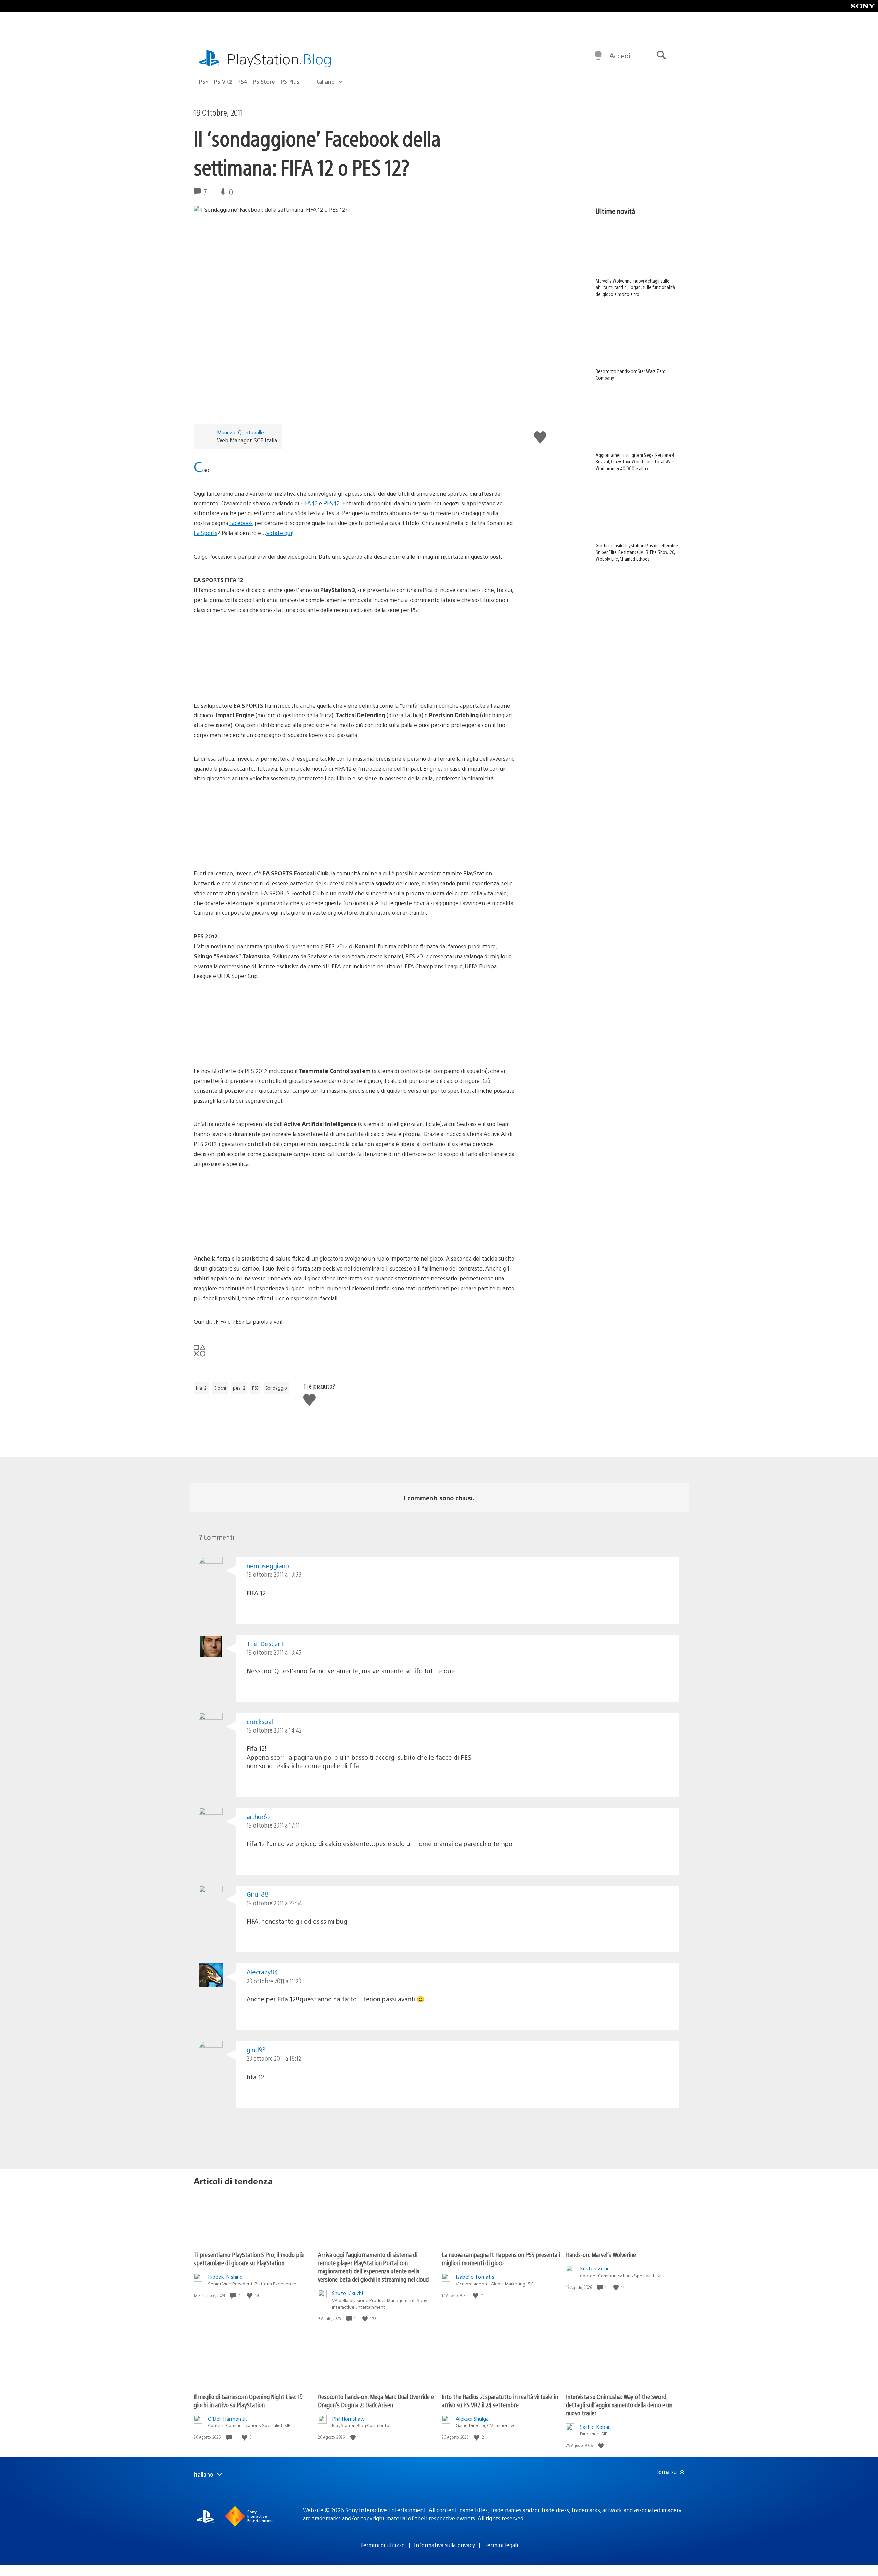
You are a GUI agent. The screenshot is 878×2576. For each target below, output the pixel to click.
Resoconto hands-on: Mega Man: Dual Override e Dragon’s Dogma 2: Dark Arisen (376, 2401)
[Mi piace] (250, 2296)
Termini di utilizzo (382, 2545)
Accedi (620, 55)
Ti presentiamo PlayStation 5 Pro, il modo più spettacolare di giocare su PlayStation (249, 2259)
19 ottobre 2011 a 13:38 (274, 1574)
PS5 (204, 81)
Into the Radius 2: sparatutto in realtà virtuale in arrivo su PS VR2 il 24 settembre (500, 2401)
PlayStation (280, 58)
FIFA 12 (309, 503)
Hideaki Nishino (225, 2276)
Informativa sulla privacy (444, 2545)
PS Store (264, 81)
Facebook (241, 523)
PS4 (242, 81)
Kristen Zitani (595, 2268)
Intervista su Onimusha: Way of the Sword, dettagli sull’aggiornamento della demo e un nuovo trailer (619, 2405)
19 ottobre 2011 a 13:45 (274, 1652)
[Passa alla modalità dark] (598, 56)
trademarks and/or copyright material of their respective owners (394, 2518)
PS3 (255, 1388)
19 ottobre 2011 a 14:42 (274, 1730)
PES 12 (331, 503)
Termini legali (501, 2545)
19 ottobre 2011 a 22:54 (274, 1903)
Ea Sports (206, 533)
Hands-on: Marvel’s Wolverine (601, 2254)
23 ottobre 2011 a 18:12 (274, 2058)
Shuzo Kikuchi (347, 2293)
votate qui (279, 533)
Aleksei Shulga (472, 2418)
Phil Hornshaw (348, 2418)
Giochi (220, 1388)
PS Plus (290, 81)
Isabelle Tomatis (475, 2276)
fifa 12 (201, 1388)
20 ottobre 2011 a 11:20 (274, 1981)
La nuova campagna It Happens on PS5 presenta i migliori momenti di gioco (501, 2259)
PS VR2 (223, 81)
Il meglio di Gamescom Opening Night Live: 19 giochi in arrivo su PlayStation (248, 2401)
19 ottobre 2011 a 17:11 (273, 1825)
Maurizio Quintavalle (241, 432)
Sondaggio (276, 1388)
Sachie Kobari (595, 2427)
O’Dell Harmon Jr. (227, 2418)
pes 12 (239, 1388)
